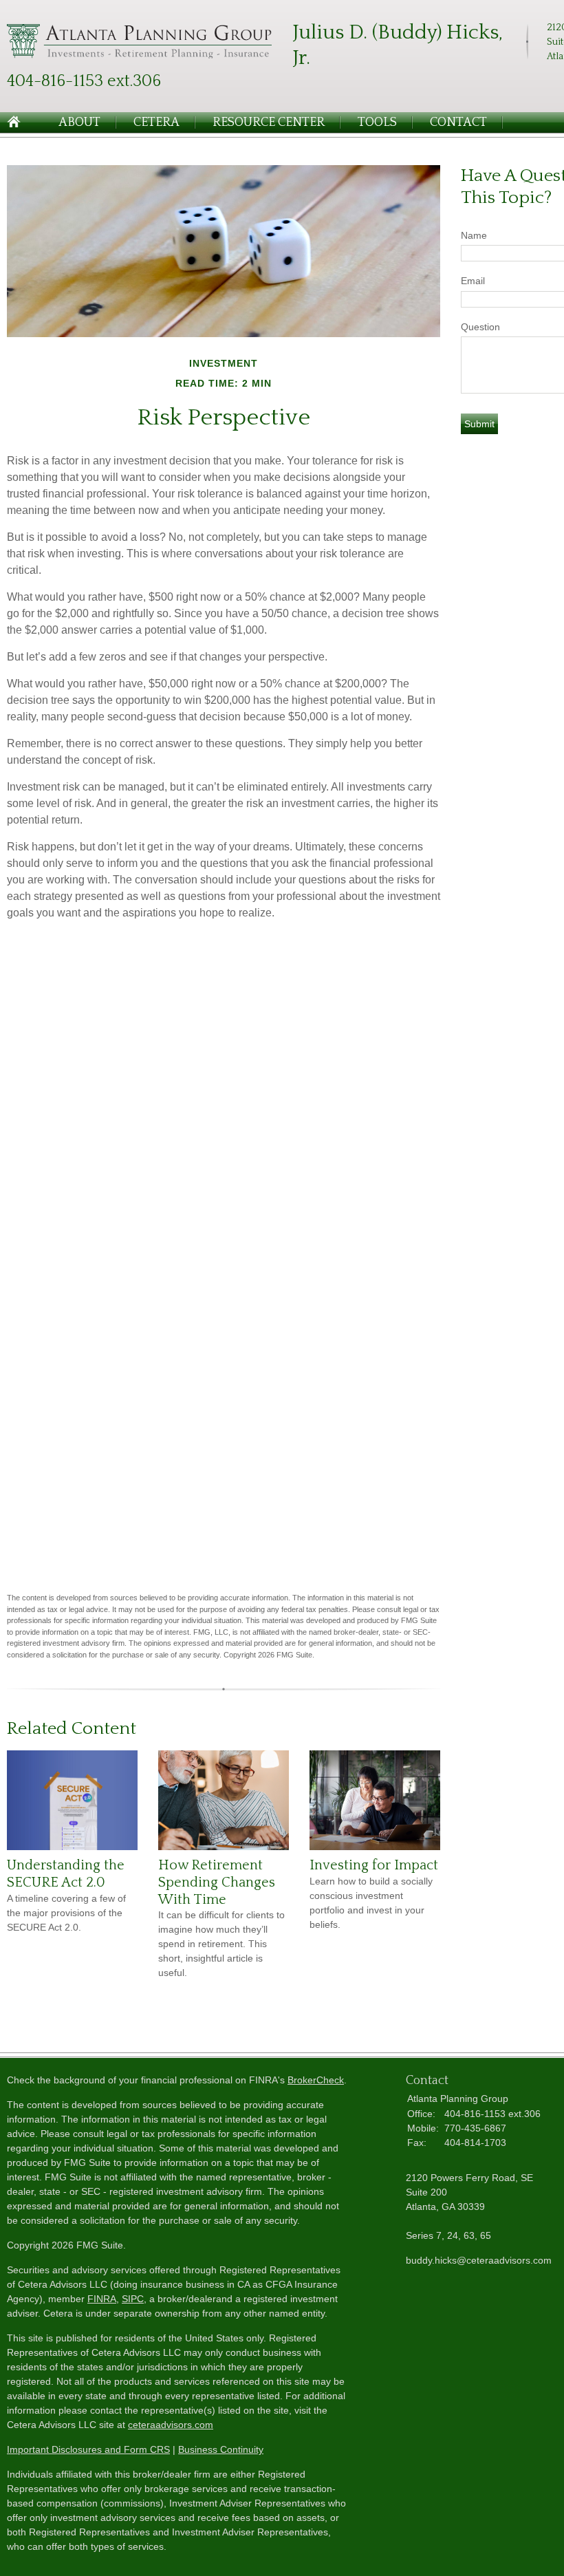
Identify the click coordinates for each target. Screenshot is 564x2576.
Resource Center (269, 122)
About (79, 122)
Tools (377, 122)
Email (473, 281)
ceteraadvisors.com (171, 2425)
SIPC (133, 2299)
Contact (458, 122)
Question (480, 327)
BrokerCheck (316, 2080)
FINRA (102, 2299)
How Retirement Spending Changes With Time (217, 1882)
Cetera (156, 122)
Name (474, 235)
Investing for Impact (374, 1865)
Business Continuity (221, 2449)
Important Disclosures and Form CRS (88, 2449)
